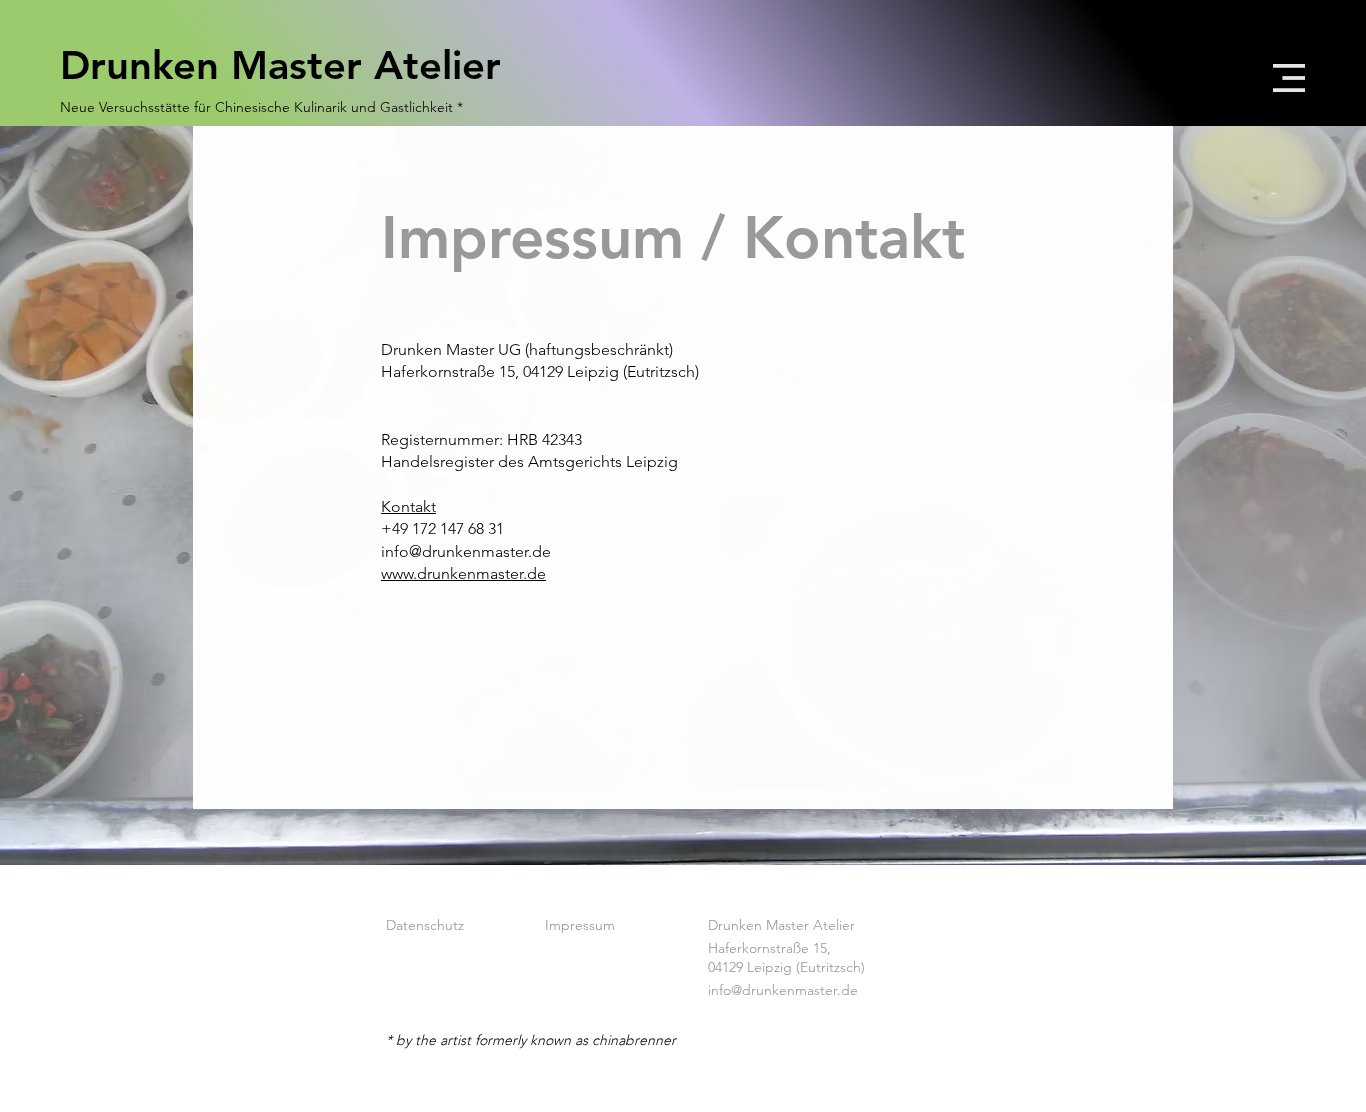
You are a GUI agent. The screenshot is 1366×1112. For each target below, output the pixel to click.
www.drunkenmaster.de (463, 573)
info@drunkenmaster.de (783, 990)
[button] (1289, 78)
